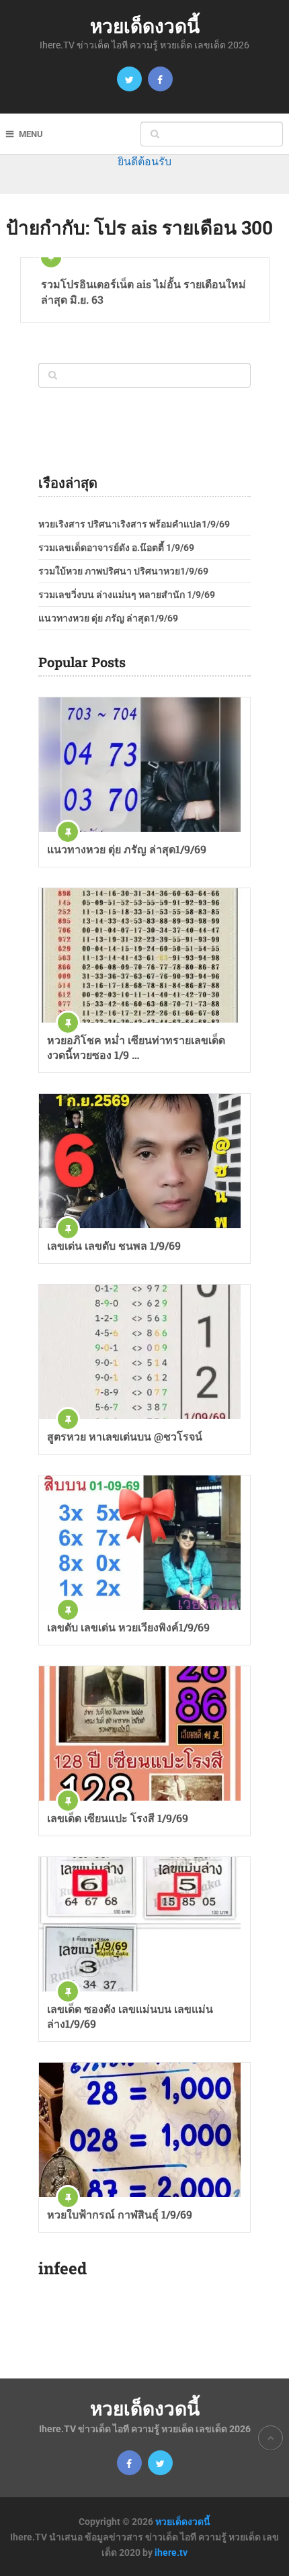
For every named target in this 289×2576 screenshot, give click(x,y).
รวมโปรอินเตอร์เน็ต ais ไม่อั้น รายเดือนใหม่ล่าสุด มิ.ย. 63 (143, 291)
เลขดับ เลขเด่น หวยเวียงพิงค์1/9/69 (128, 1627)
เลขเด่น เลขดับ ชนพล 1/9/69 (114, 1245)
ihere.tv (171, 2552)
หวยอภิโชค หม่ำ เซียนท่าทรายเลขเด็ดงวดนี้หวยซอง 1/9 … (136, 1047)
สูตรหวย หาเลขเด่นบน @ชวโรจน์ (125, 1436)
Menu (31, 134)
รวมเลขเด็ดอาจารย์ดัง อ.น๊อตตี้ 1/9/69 (116, 548)
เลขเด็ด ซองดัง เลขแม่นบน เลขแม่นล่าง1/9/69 (130, 2016)
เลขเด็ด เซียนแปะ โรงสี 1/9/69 (118, 1818)
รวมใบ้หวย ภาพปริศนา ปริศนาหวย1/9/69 (123, 571)
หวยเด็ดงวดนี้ (145, 26)
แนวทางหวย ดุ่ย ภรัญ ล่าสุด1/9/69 (108, 618)
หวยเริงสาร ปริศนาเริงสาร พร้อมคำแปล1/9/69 (134, 524)
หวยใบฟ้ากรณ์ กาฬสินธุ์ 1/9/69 (120, 2214)
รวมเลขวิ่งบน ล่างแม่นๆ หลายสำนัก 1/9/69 (127, 595)
